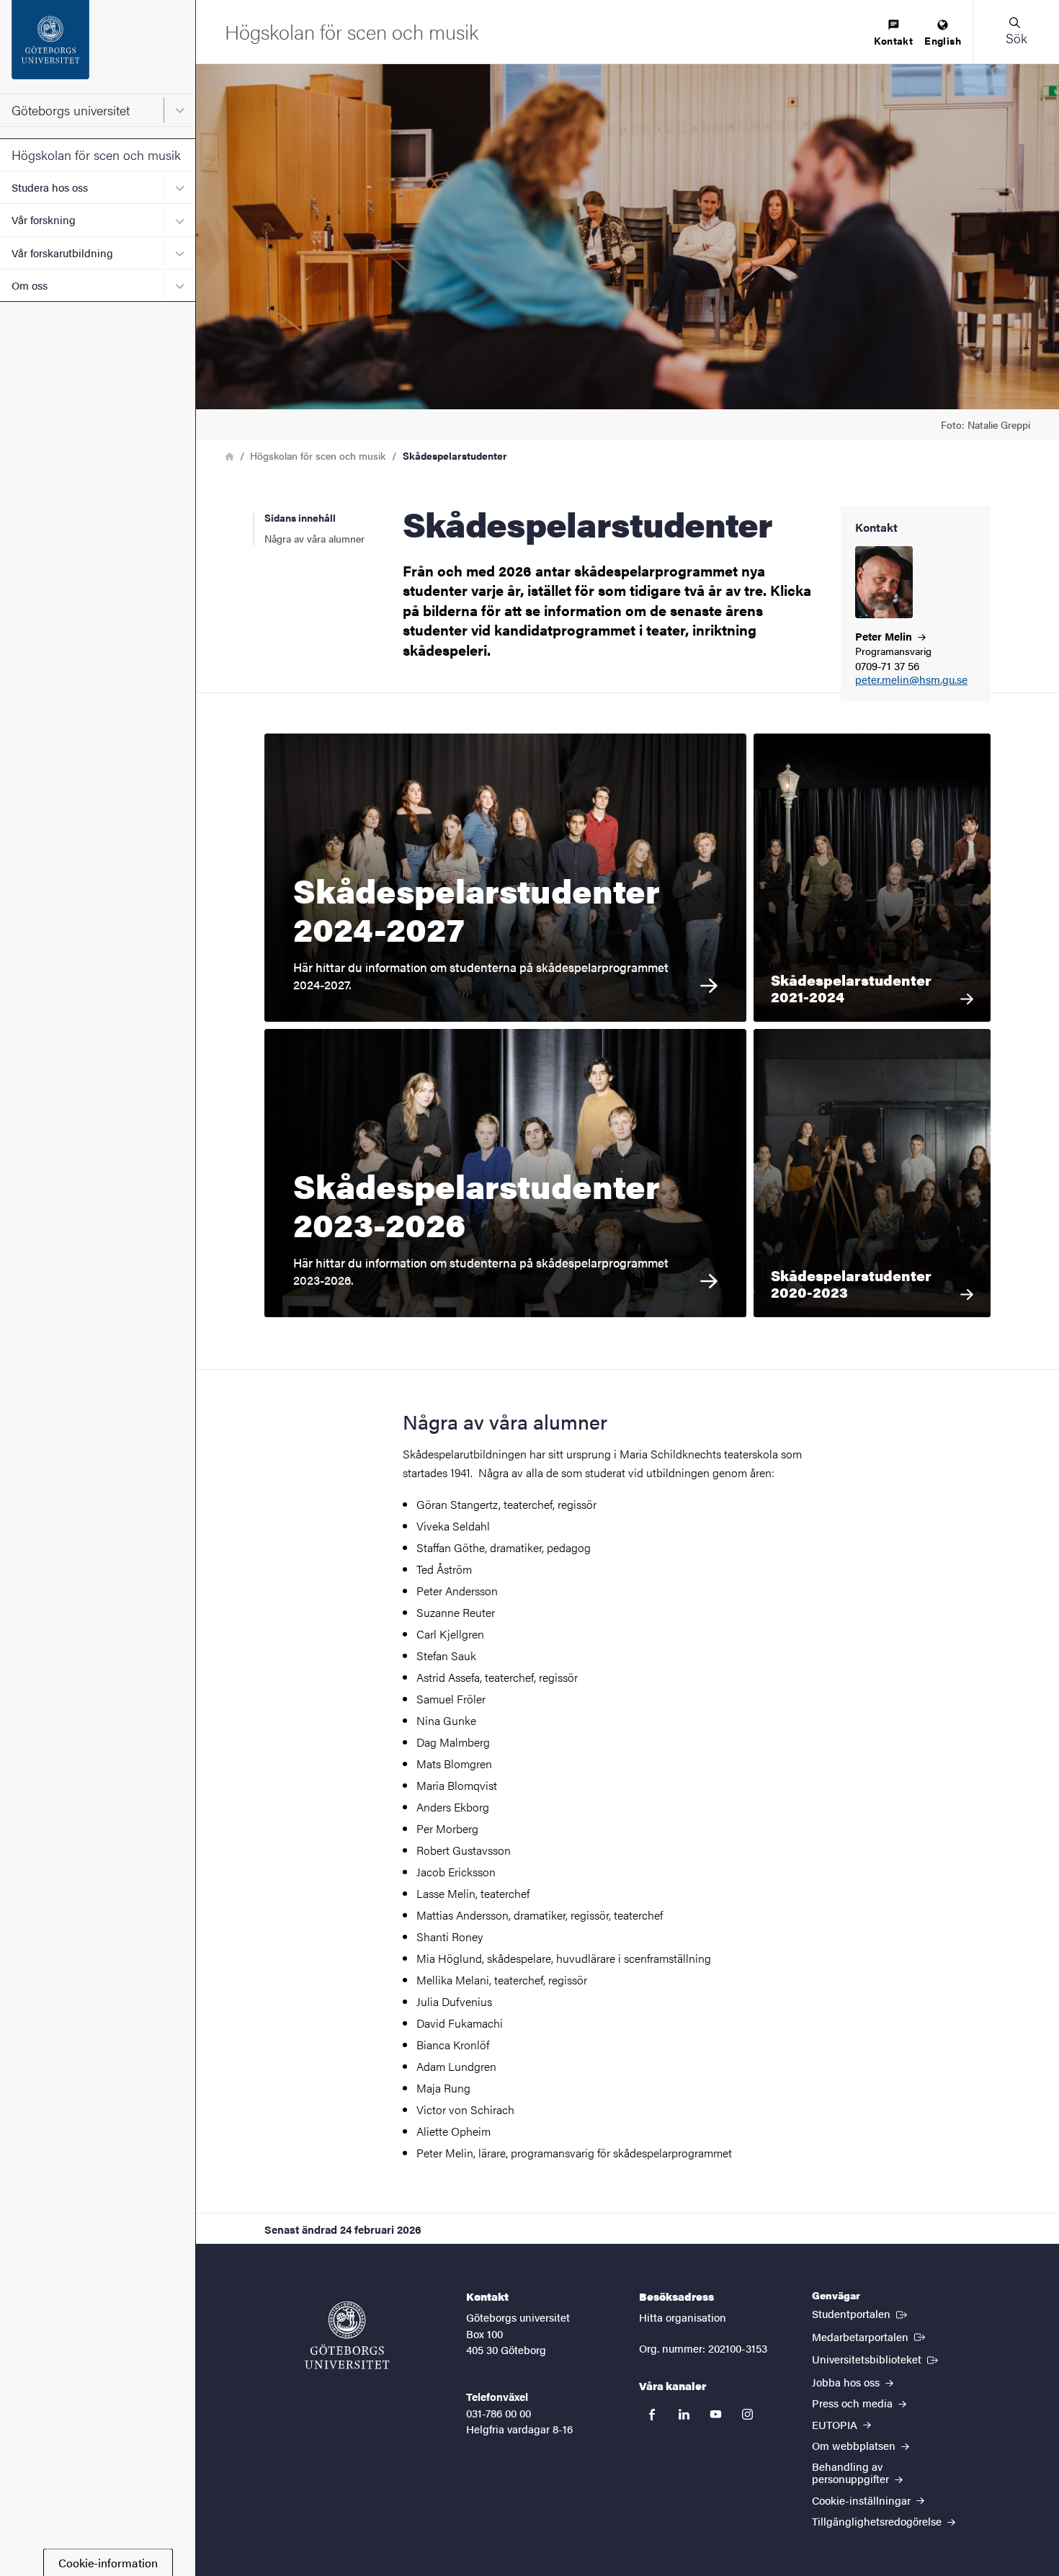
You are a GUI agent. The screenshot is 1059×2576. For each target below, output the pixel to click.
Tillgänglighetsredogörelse (878, 2521)
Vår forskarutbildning (62, 253)
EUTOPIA (836, 2424)
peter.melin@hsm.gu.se (911, 680)
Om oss (30, 285)
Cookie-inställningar (863, 2500)
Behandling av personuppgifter (852, 2472)
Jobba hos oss (847, 2382)
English (943, 40)
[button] (1016, 32)
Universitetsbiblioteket (876, 2358)
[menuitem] (893, 34)
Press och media (854, 2403)
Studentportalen (861, 2313)
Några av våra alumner (314, 538)
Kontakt (893, 40)
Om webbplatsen (855, 2445)
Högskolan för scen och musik (96, 155)
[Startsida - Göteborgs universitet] (98, 47)
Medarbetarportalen (870, 2336)
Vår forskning (44, 219)
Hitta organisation (683, 2317)
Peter (885, 636)
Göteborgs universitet (71, 110)
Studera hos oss (50, 187)
